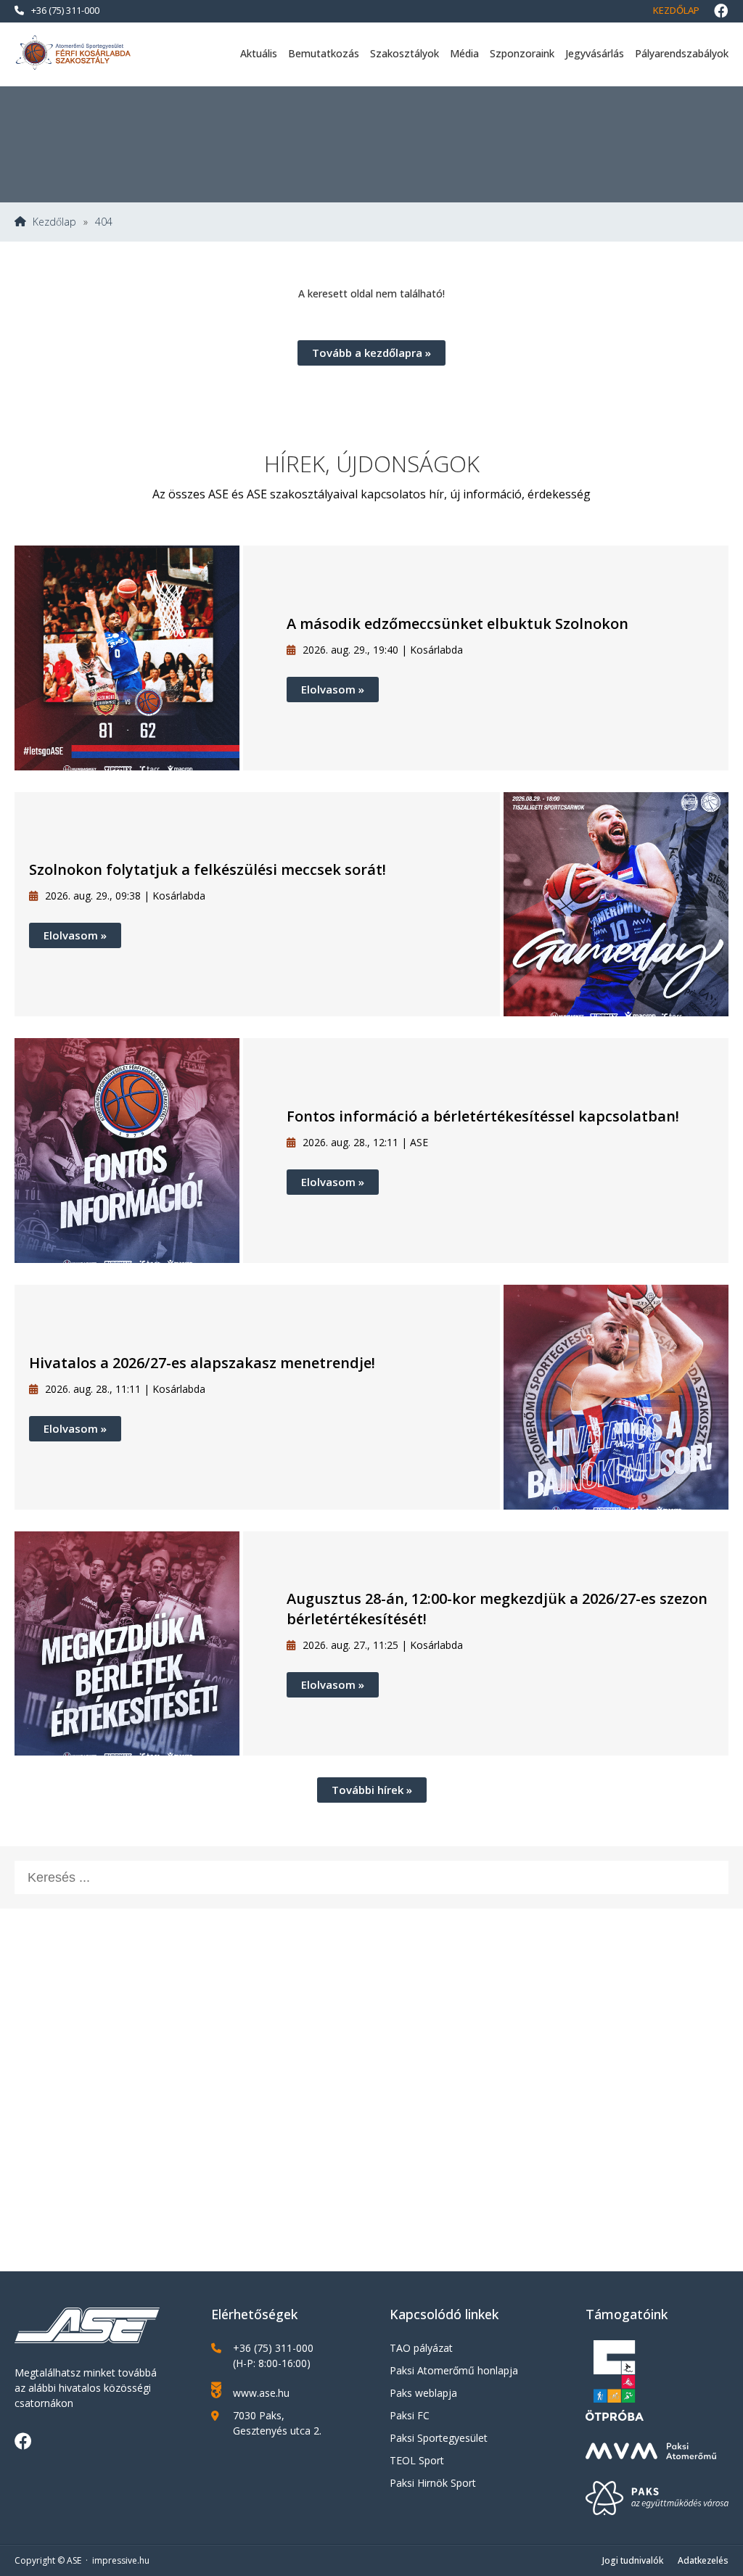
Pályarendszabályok (682, 53)
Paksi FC (410, 2415)
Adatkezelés (703, 2560)
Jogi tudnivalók (633, 2560)
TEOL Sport (417, 2460)
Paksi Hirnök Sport (433, 2483)
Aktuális (259, 53)
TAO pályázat (421, 2348)
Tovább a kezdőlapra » (371, 353)
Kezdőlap (676, 10)
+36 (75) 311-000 (65, 10)
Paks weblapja (423, 2393)
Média (464, 53)
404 (104, 222)
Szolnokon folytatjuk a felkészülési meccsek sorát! (208, 869)
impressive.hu (121, 2560)
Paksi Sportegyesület (439, 2438)
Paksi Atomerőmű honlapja (454, 2370)
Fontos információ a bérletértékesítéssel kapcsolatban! (483, 1116)
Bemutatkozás (324, 53)
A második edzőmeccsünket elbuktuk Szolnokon (457, 624)
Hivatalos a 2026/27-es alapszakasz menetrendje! (202, 1363)
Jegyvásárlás (595, 53)
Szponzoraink (522, 53)
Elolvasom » (333, 689)
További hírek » (372, 1790)
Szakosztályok (405, 53)
